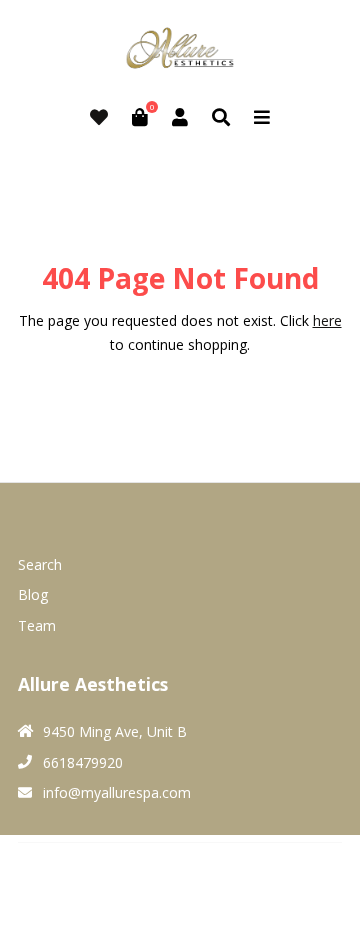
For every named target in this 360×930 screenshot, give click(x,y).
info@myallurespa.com (117, 792)
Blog (33, 594)
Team (37, 625)
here (327, 320)
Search (40, 564)
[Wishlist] (99, 117)
